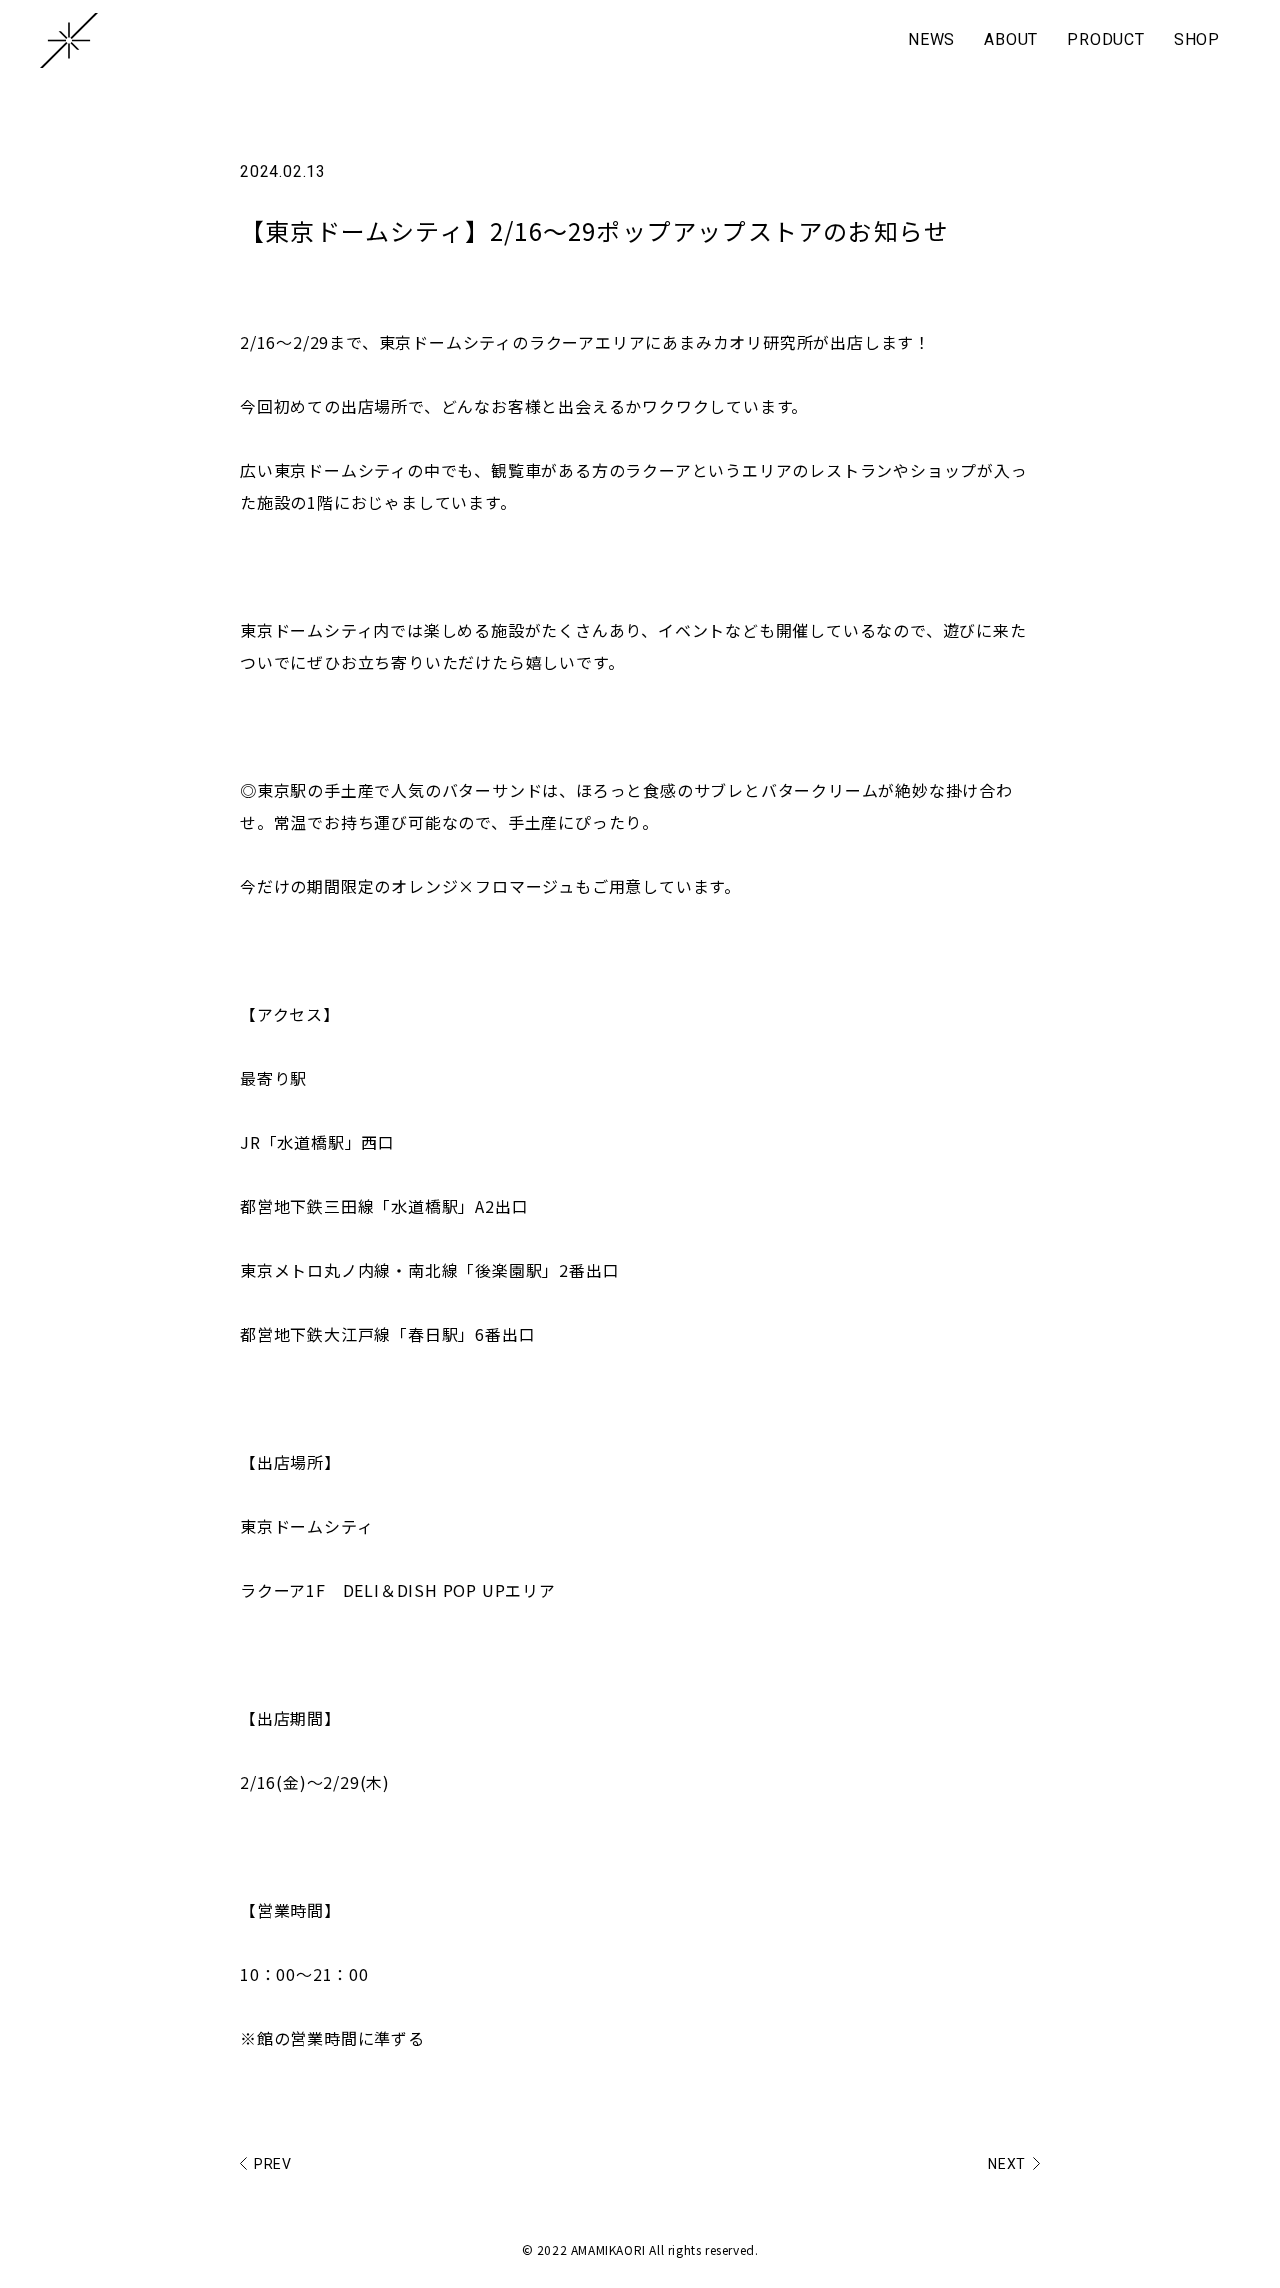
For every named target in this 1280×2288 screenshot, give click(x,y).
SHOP (1197, 39)
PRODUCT (1106, 39)
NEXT (1007, 2164)
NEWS (931, 39)
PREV (273, 2164)
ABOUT (1011, 39)
